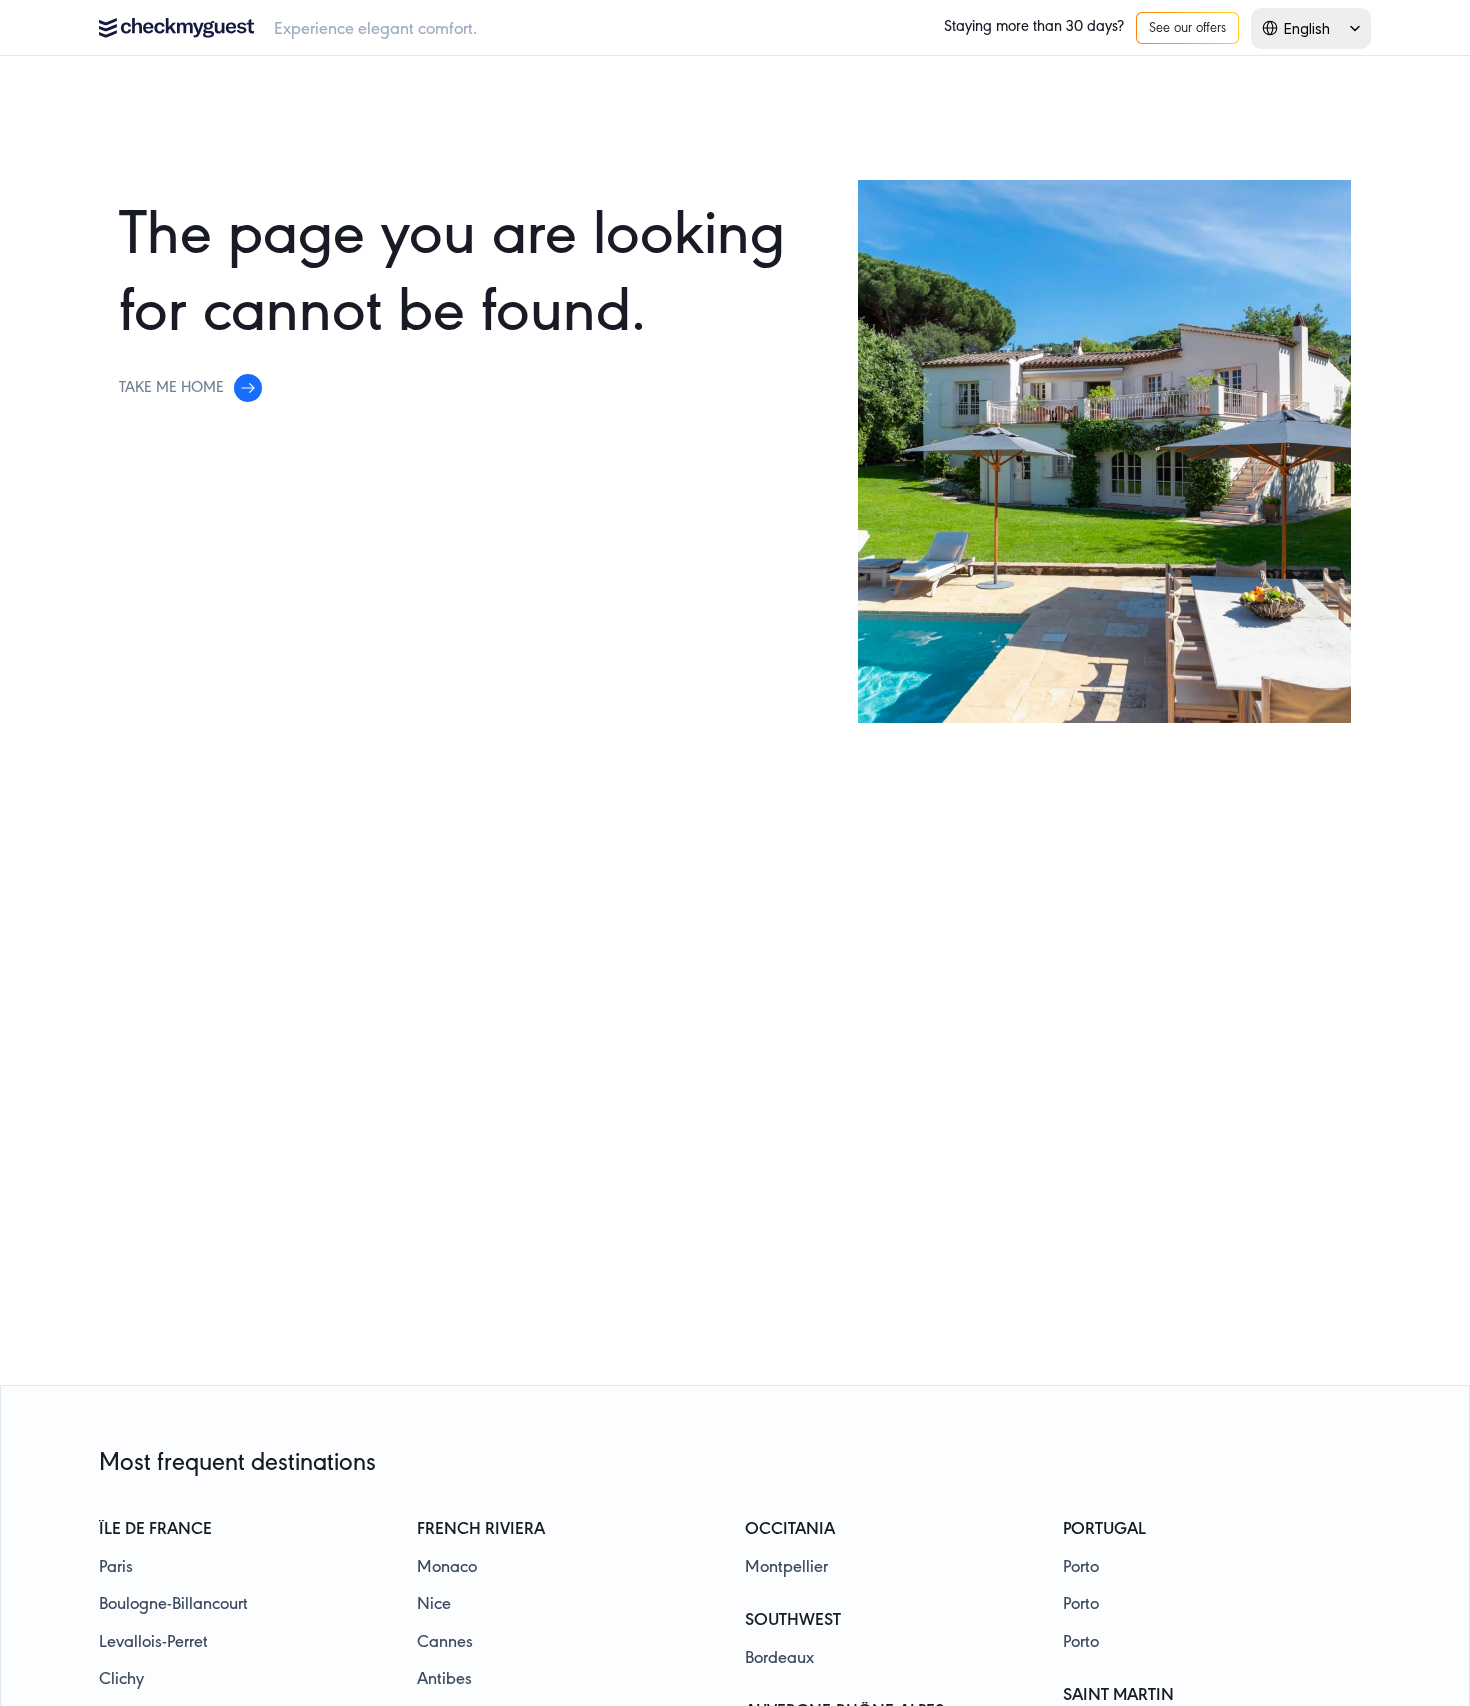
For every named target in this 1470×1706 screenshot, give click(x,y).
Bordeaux (779, 1659)
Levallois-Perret (153, 1643)
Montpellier (786, 1568)
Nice (434, 1605)
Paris (116, 1568)
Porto (1081, 1568)
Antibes (444, 1680)
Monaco (447, 1568)
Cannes (445, 1643)
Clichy (121, 1680)
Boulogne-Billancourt (173, 1605)
